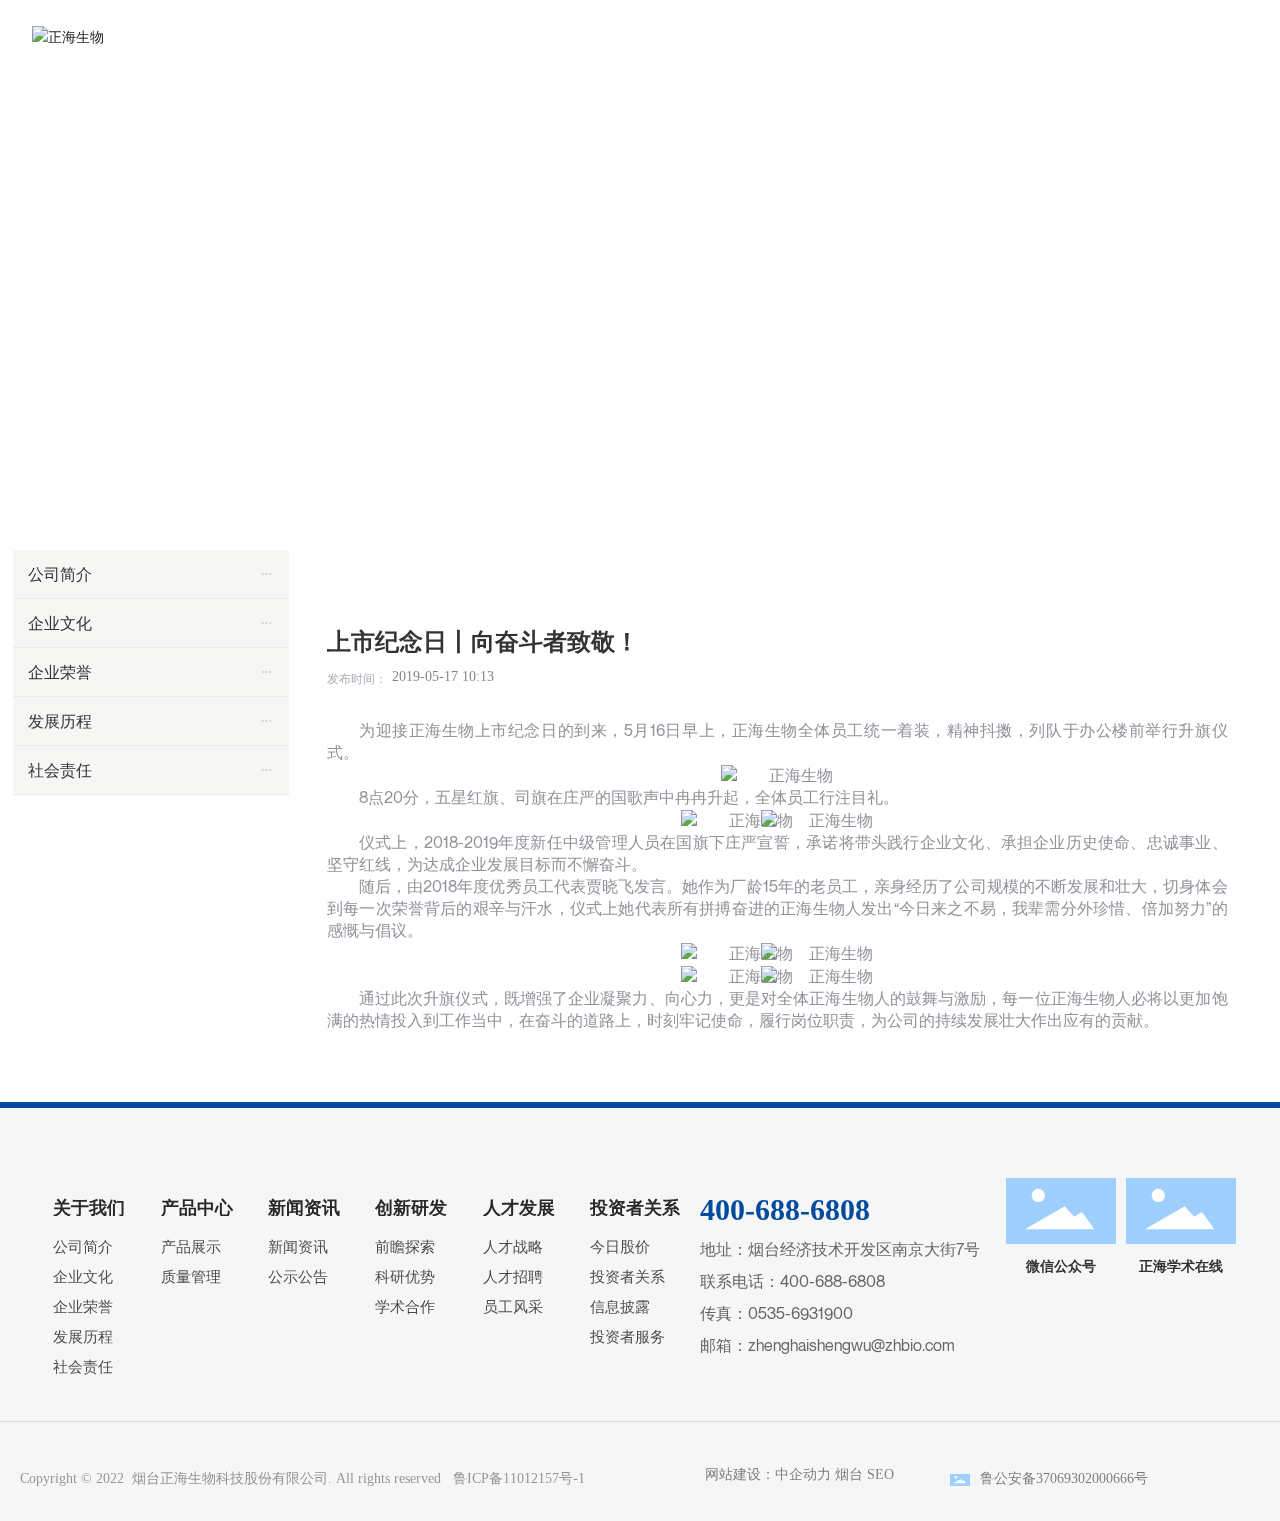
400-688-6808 (832, 1281)
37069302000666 (1085, 1478)
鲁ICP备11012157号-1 (519, 1478)
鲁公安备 (1008, 1478)
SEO (880, 1474)
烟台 (849, 1474)
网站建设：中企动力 (764, 1474)
